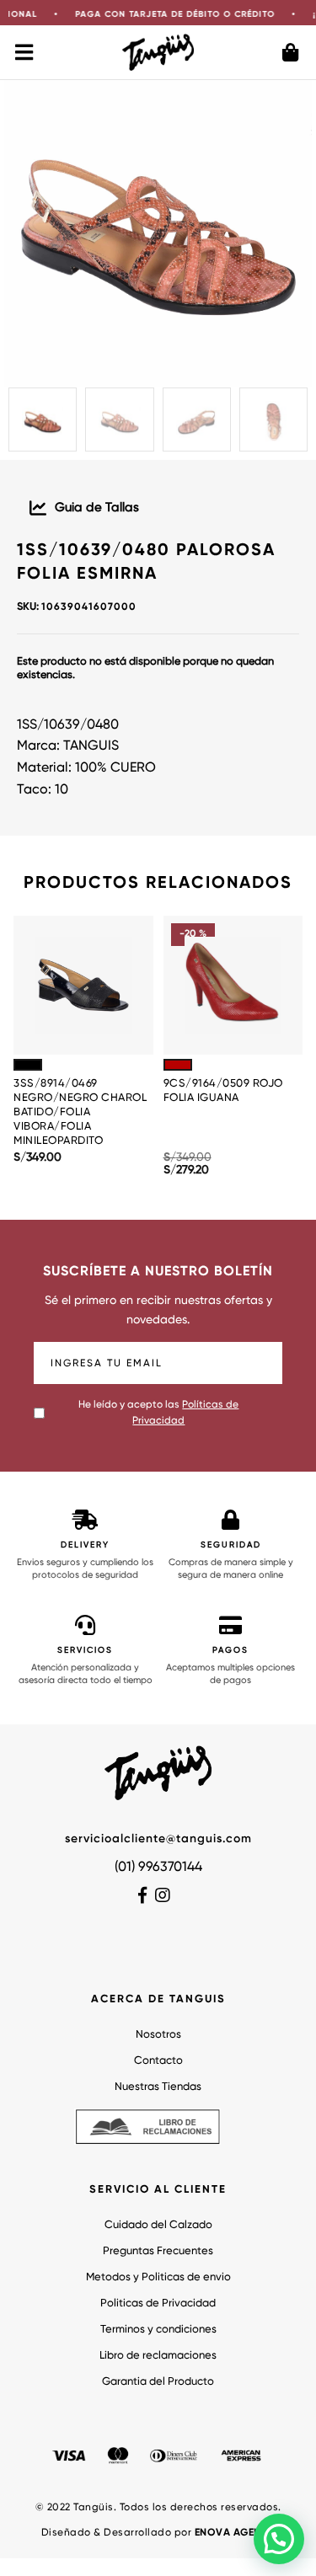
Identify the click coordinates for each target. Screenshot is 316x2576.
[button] (279, 2539)
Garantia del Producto (158, 2382)
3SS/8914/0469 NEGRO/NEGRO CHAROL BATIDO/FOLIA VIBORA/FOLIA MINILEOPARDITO (80, 1112)
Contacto (158, 2061)
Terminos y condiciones (158, 2330)
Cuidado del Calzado (158, 2225)
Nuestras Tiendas (158, 2087)
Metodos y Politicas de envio (158, 2277)
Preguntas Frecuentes (158, 2251)
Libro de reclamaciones (158, 2356)
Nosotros (158, 2035)
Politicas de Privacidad (158, 2303)
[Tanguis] (158, 52)
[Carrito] (291, 52)
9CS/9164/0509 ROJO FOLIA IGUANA (223, 1091)
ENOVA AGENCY (235, 2533)
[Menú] (25, 52)
